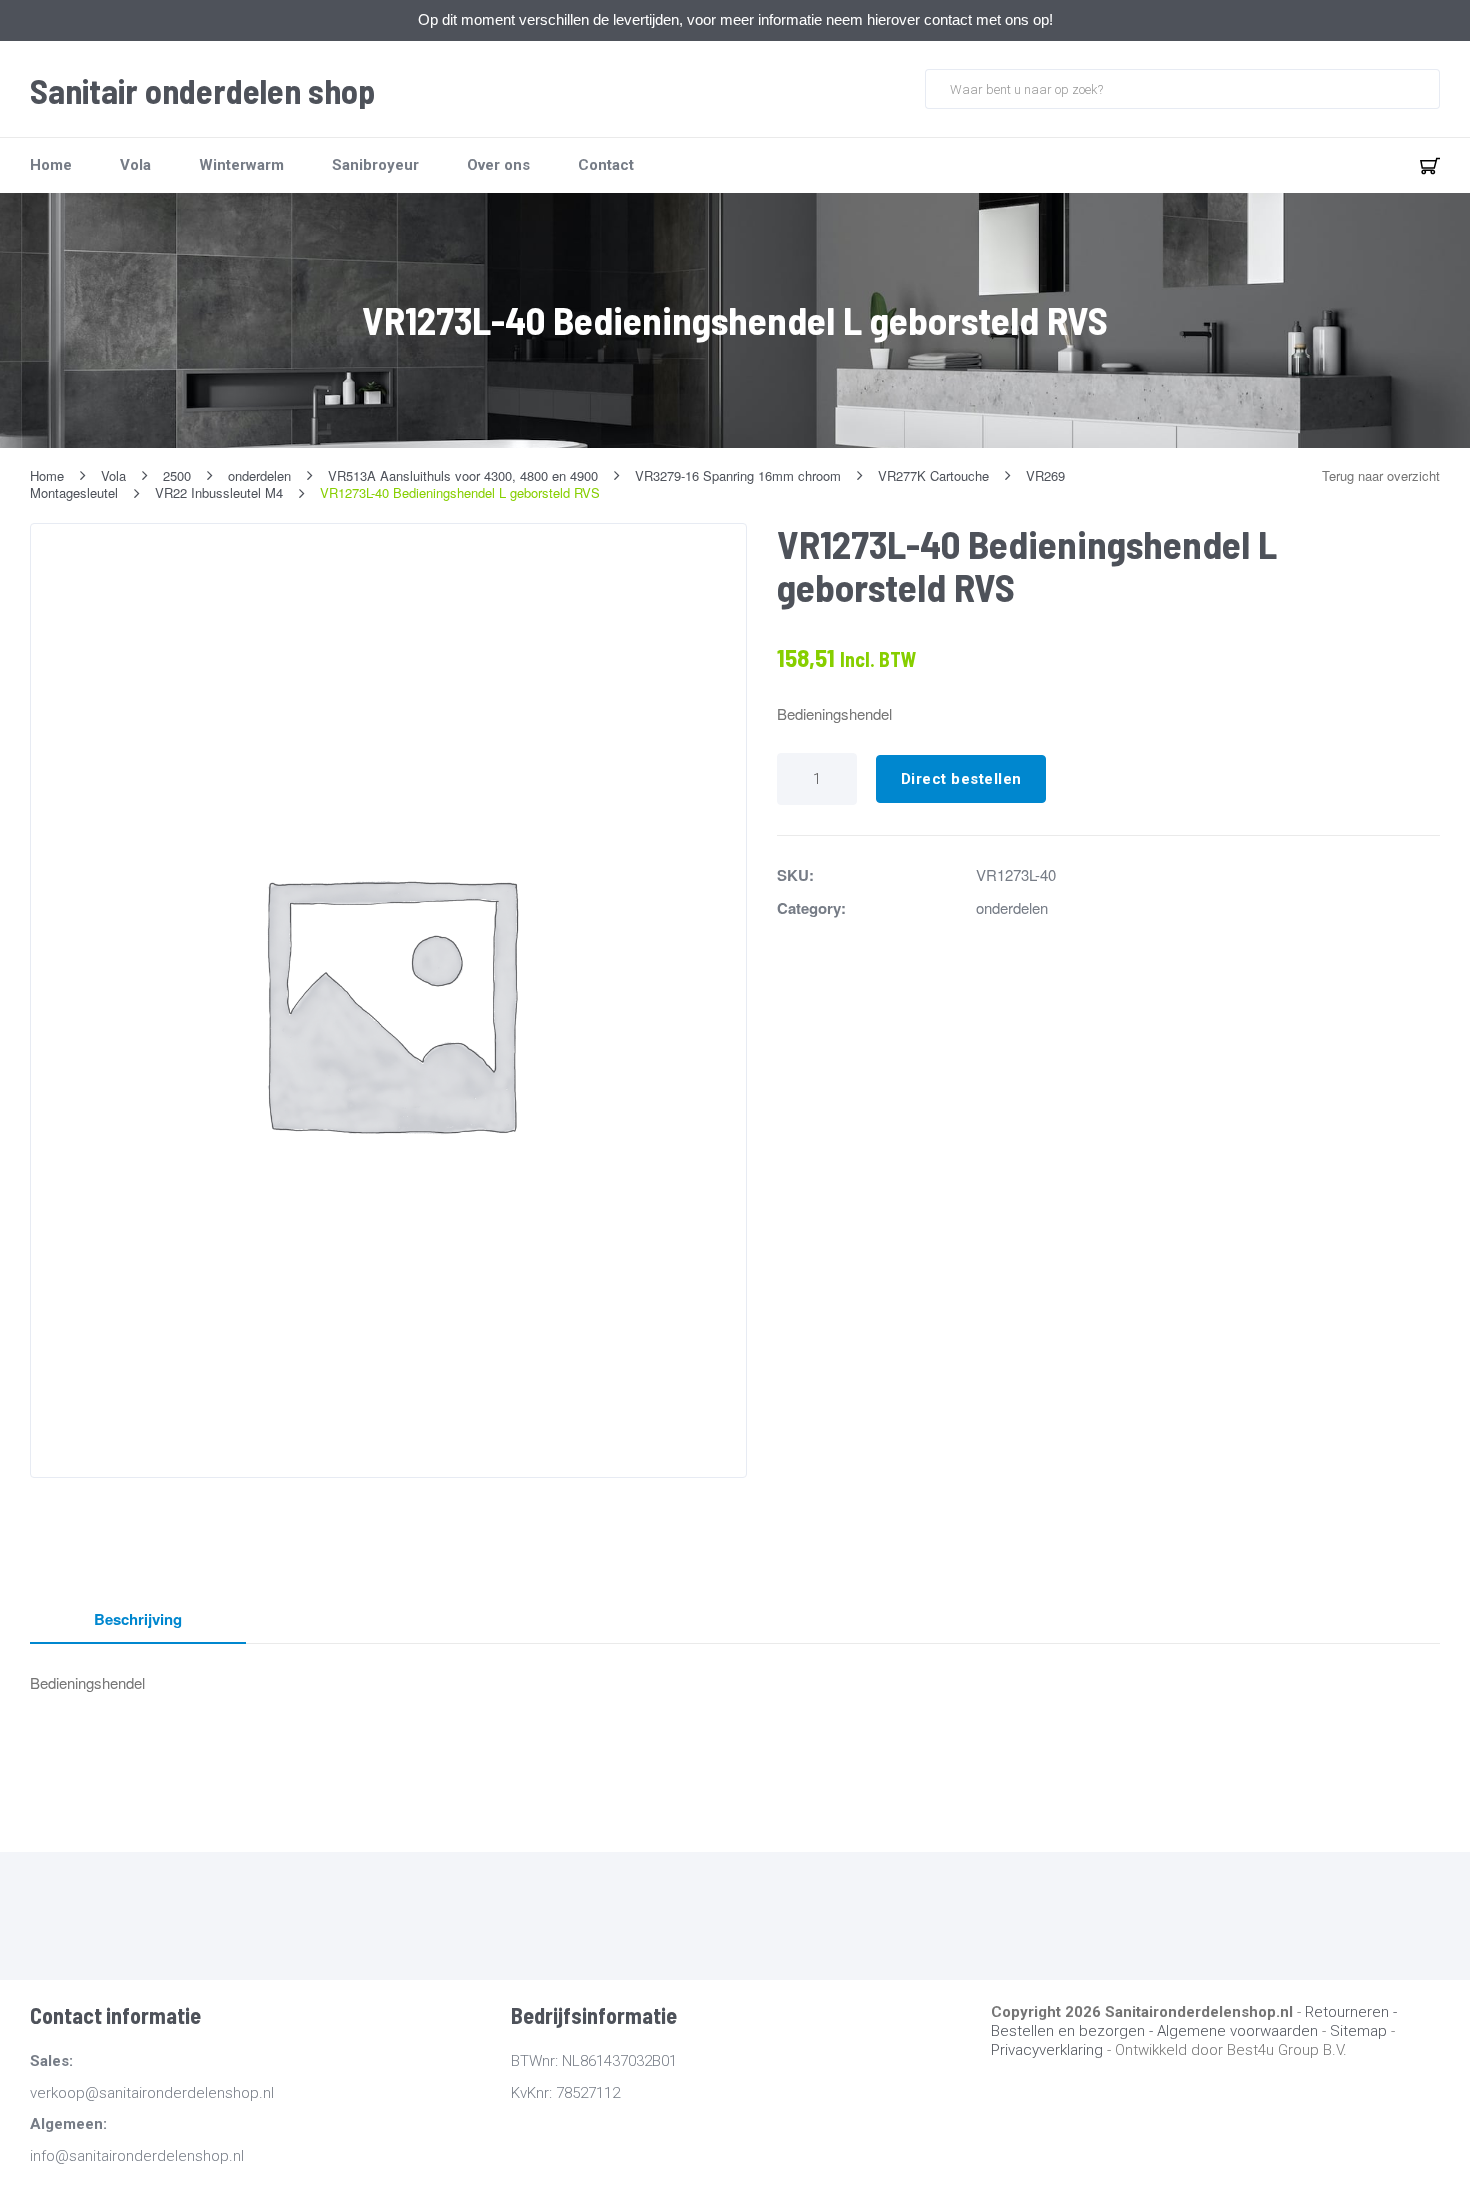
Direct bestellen (961, 779)
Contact (606, 165)
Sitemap (1358, 2031)
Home (51, 165)
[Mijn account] (1364, 165)
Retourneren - (1351, 2012)
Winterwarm (241, 165)
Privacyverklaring (1047, 2050)
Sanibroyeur (375, 165)
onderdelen (1012, 907)
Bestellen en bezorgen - (1074, 2031)
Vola (135, 165)
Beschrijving (138, 1619)
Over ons (498, 165)
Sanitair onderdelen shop (202, 91)
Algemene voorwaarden (1237, 2031)
